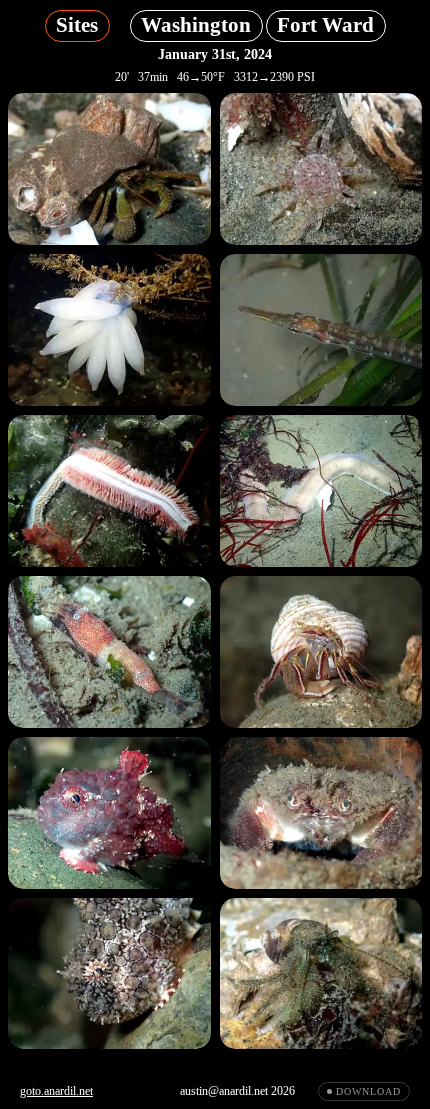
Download (368, 1091)
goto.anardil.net (56, 1091)
